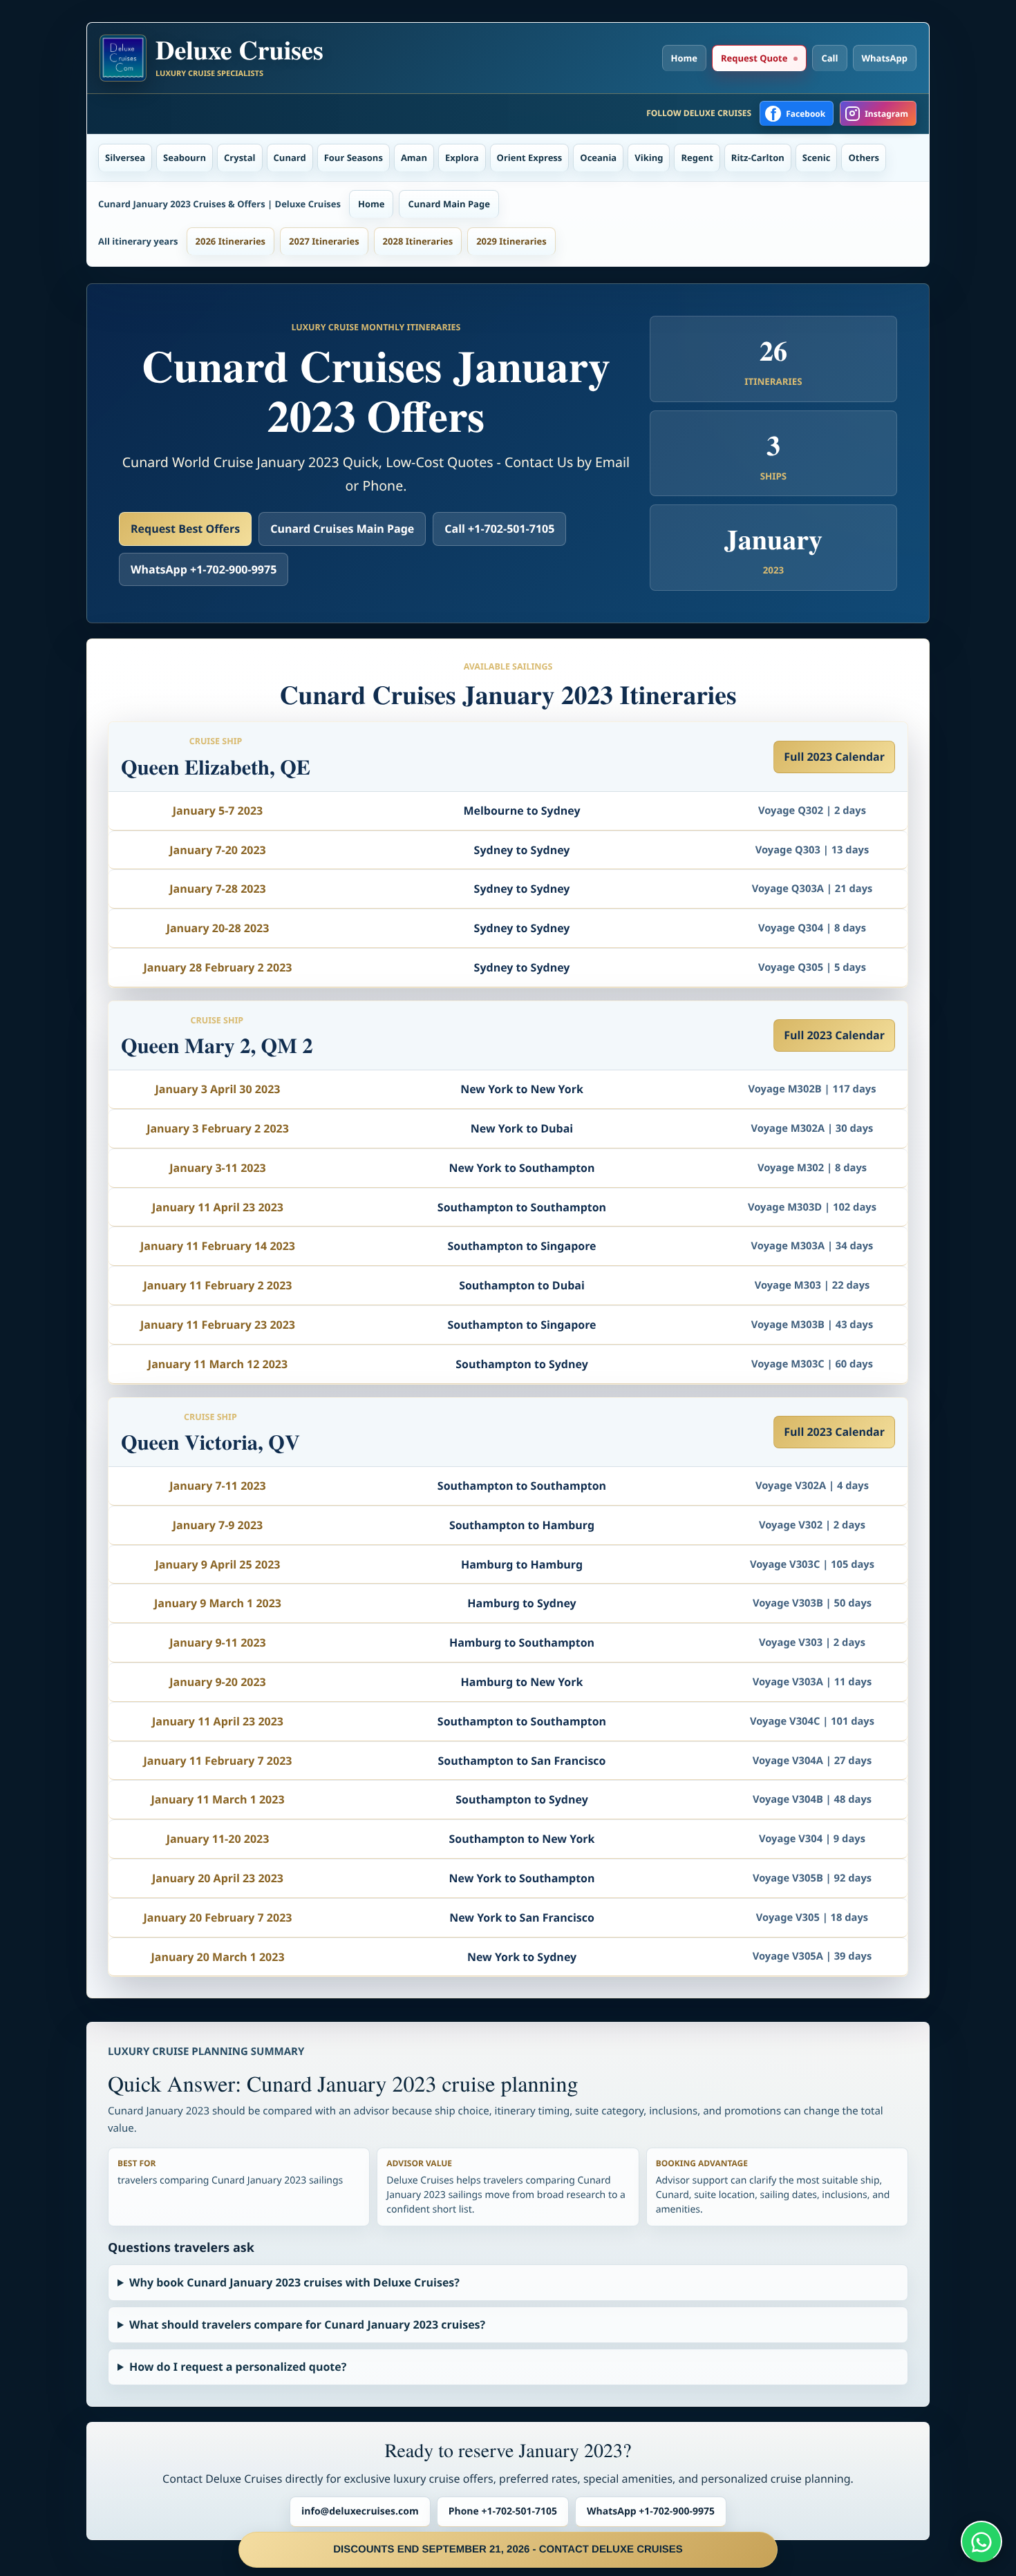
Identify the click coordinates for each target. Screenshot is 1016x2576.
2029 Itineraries (511, 241)
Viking (649, 158)
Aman (414, 158)
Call (829, 58)
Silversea (125, 158)
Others (864, 158)
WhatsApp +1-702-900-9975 (204, 569)
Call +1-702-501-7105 (499, 529)
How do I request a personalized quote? (238, 2367)
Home (684, 58)
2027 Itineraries (324, 241)
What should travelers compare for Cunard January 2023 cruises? (307, 2324)
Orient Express (530, 158)
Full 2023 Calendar (834, 757)
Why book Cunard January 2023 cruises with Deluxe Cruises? (294, 2282)
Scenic (817, 158)
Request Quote (754, 58)
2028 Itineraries (418, 241)
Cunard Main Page (449, 204)
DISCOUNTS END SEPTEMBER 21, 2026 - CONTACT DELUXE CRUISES (508, 2549)
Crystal (240, 158)
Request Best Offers (185, 529)
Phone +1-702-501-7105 (503, 2511)
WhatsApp (885, 58)
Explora (462, 158)
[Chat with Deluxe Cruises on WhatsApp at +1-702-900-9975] (981, 2541)
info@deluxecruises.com (360, 2511)
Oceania (598, 158)
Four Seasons (354, 158)
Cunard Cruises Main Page (342, 529)
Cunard (290, 158)
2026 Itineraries (231, 241)
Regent (697, 158)
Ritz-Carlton (758, 158)
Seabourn (185, 158)
